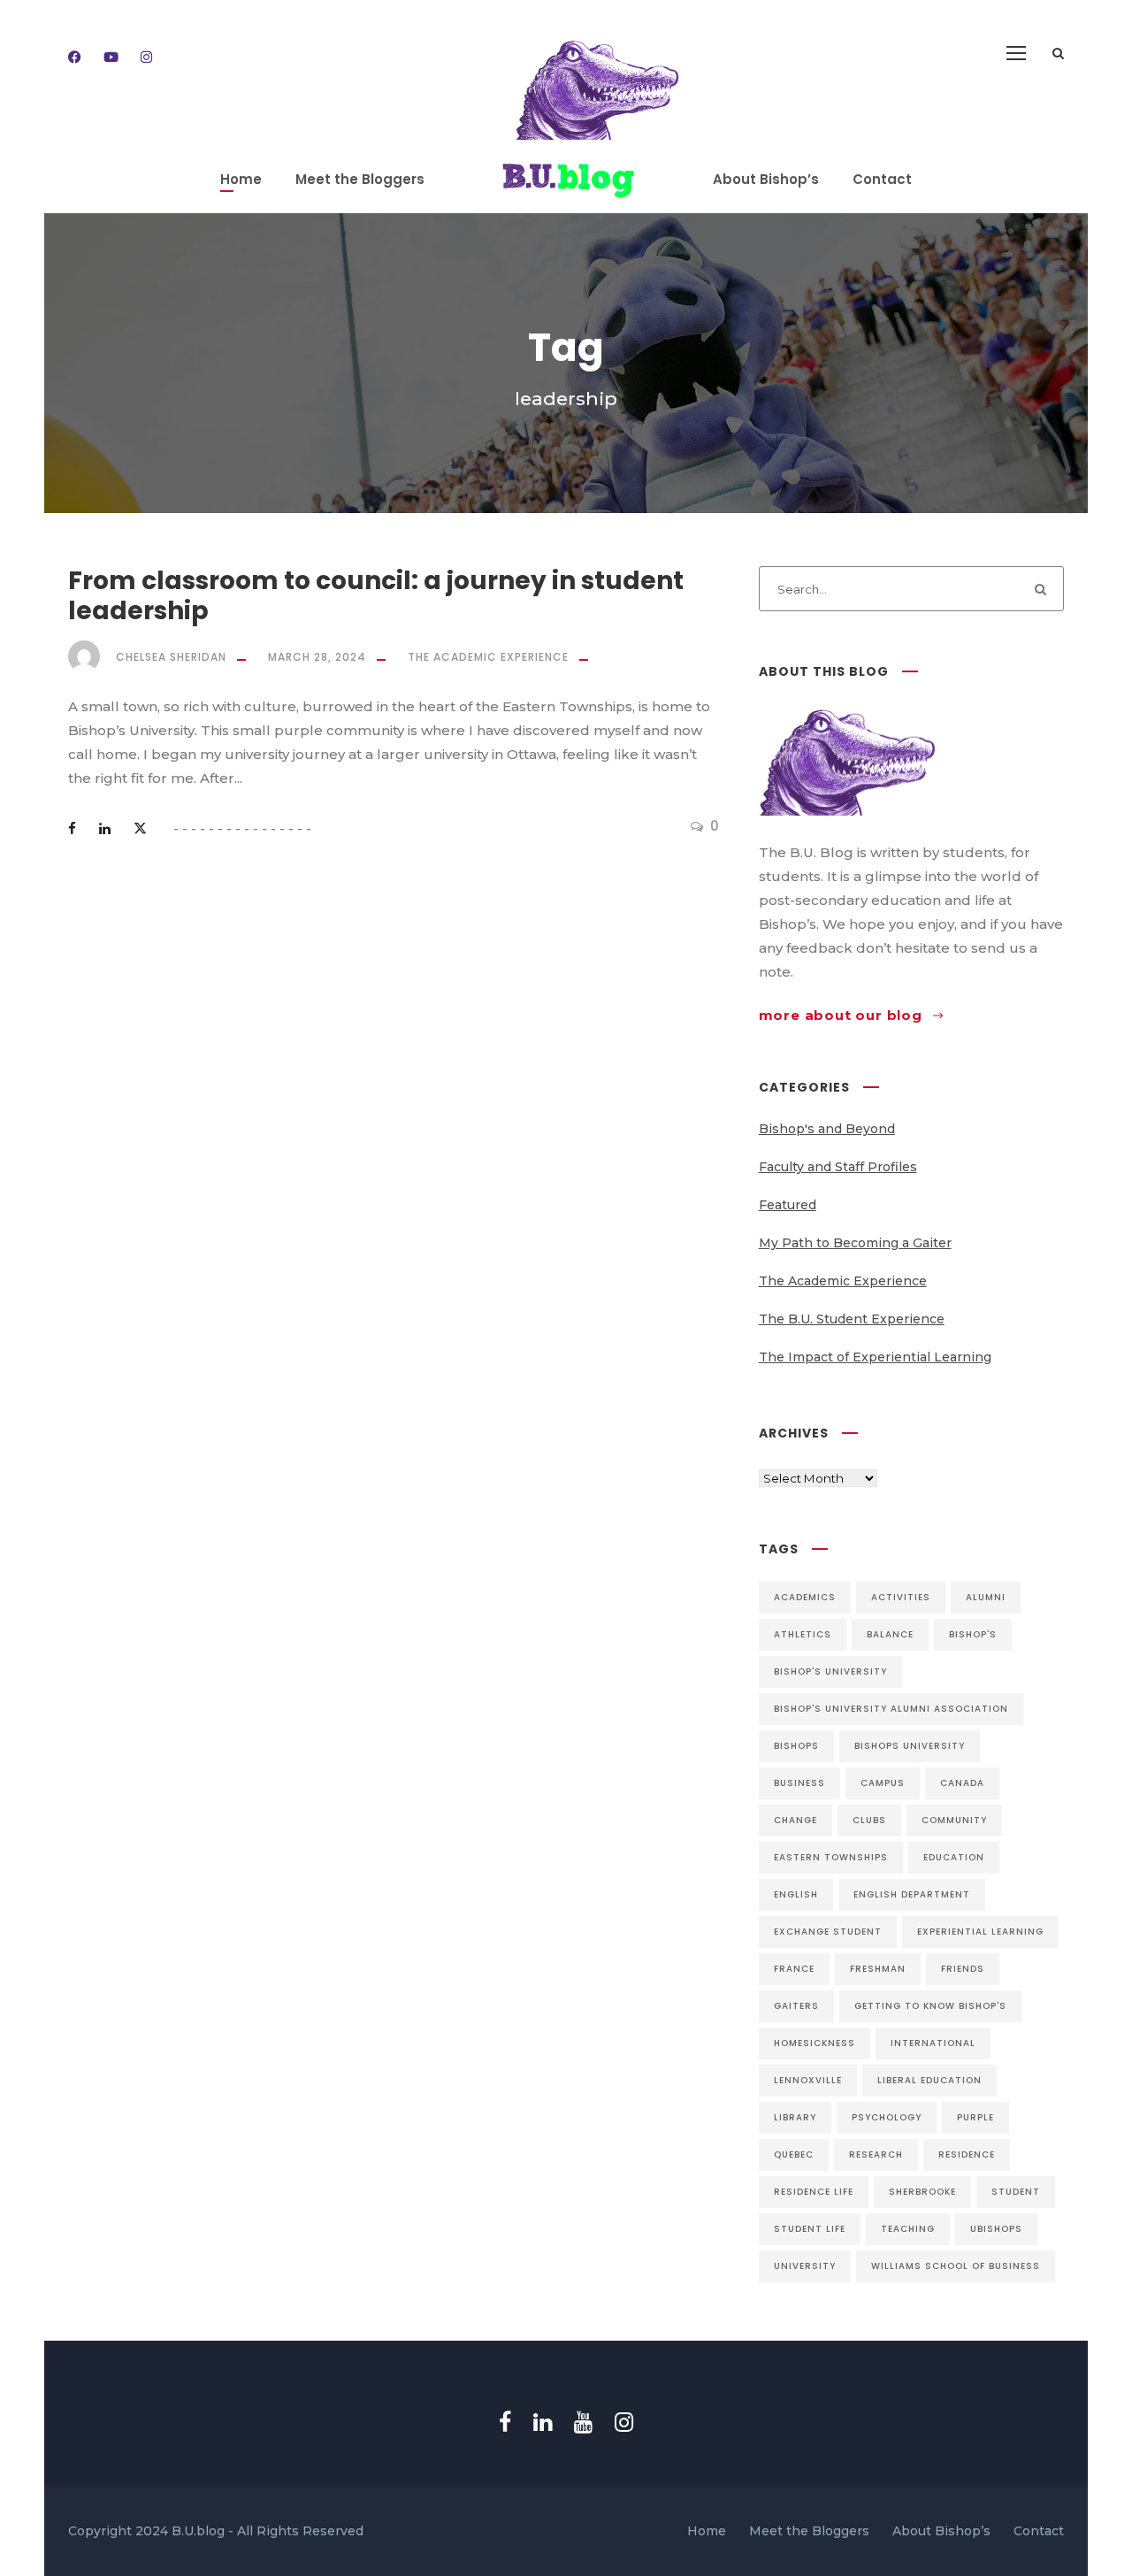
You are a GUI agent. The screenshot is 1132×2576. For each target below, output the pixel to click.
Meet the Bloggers (360, 179)
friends (963, 1969)
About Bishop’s (766, 179)
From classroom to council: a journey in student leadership (376, 596)
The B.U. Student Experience (852, 1319)
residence (967, 2154)
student (1016, 2192)
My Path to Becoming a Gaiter (855, 1243)
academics (805, 1597)
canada (962, 1783)
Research (876, 2154)
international (933, 2043)
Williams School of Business (956, 2266)
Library (795, 2117)
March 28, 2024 (317, 657)
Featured (788, 1205)
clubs (869, 1820)
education (954, 1857)
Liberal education (929, 2080)
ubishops (996, 2229)
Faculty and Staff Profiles (838, 1167)
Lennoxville (808, 2080)
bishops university (910, 1746)
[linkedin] (543, 2423)
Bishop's (973, 1634)
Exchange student (828, 1932)
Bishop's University (830, 1671)
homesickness (815, 2043)
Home (241, 179)
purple (975, 2117)
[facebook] (75, 57)
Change (795, 1820)
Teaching (908, 2229)
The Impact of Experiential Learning (875, 1357)
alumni (986, 1597)
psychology (887, 2117)
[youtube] (111, 57)
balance (890, 1634)
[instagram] (146, 57)
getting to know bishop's (930, 2006)
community (954, 1820)
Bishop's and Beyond (827, 1129)
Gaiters (796, 2006)
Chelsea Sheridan (171, 657)
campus (883, 1783)
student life (810, 2229)
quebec (794, 2154)
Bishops (796, 1746)
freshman (878, 1969)
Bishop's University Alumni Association (891, 1709)
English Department (912, 1894)
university (805, 2266)
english (796, 1894)
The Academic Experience (488, 657)
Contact (882, 179)
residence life (814, 2192)
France (794, 1969)
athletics (803, 1634)
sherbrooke (922, 2192)
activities (901, 1597)
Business (799, 1783)
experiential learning (980, 1932)
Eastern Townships (831, 1857)
